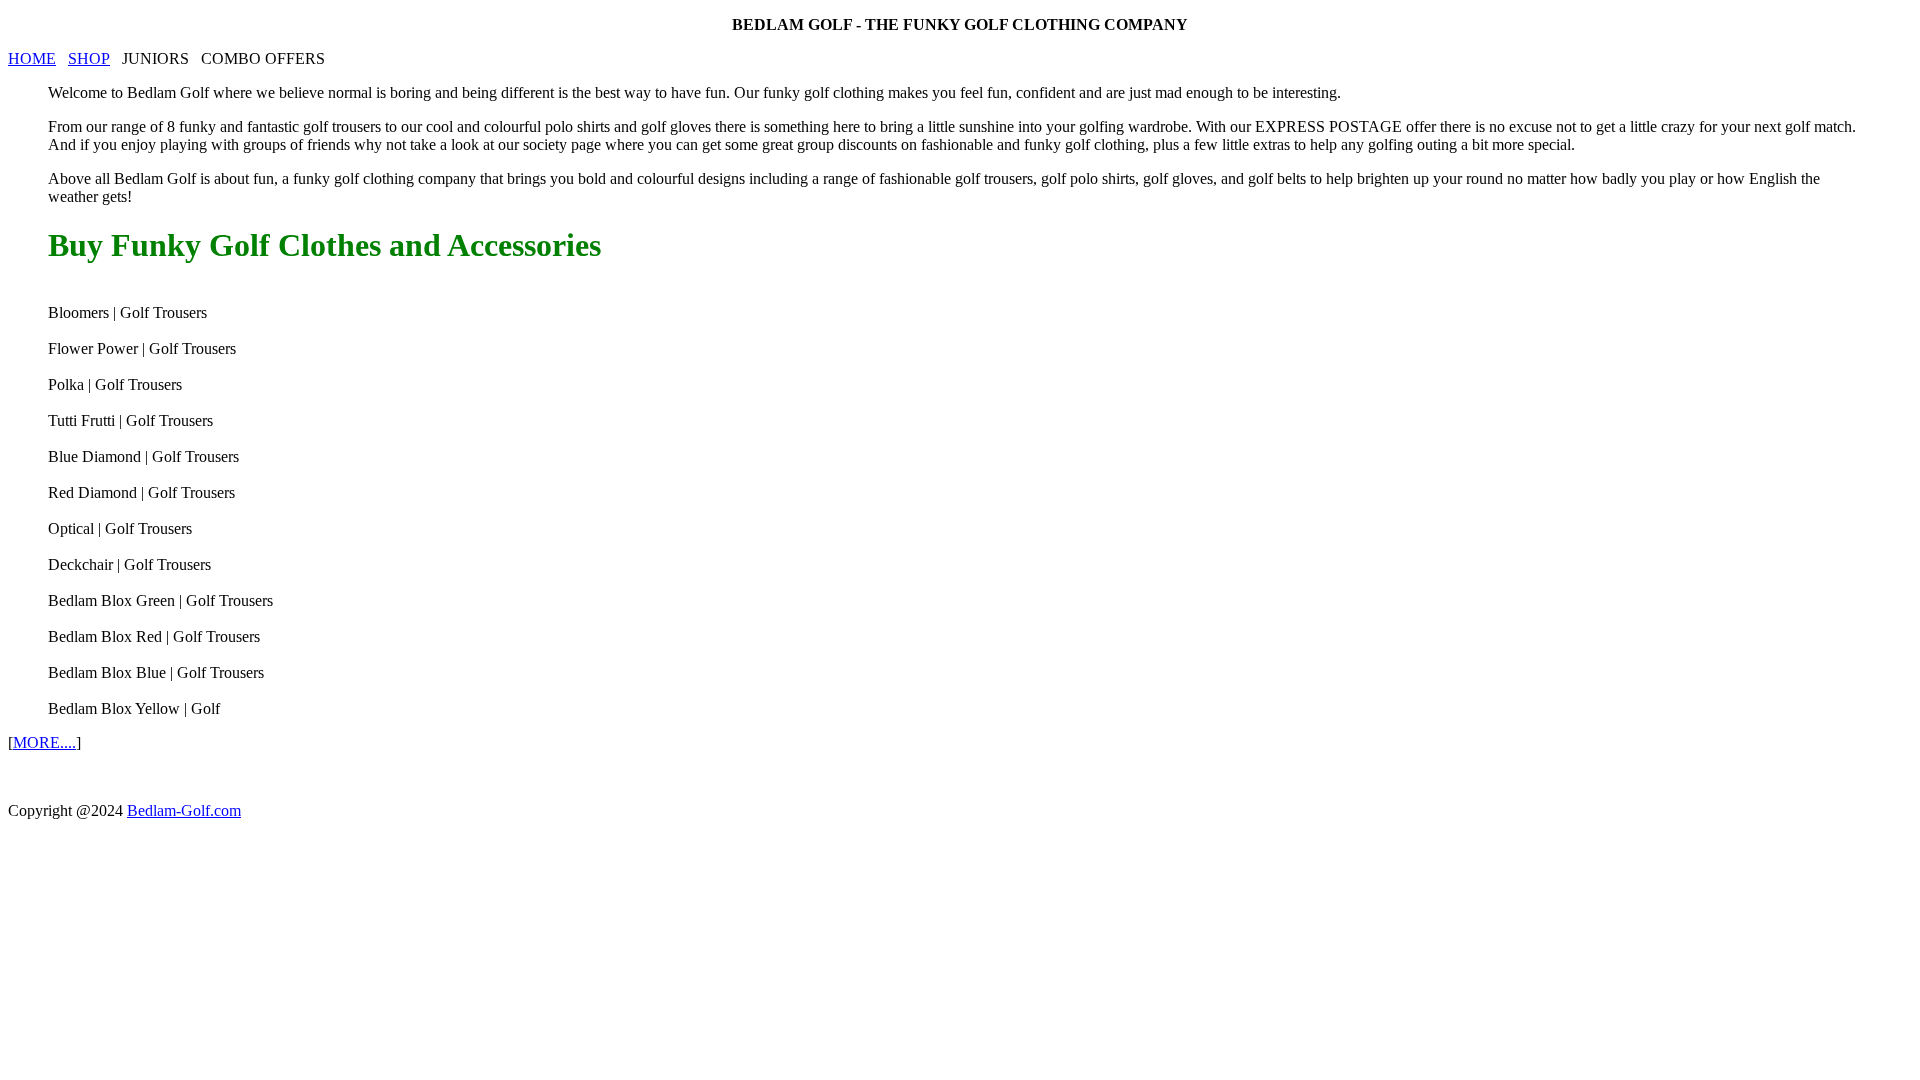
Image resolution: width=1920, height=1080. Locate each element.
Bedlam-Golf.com (184, 810)
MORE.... (44, 742)
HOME (32, 58)
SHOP (89, 58)
